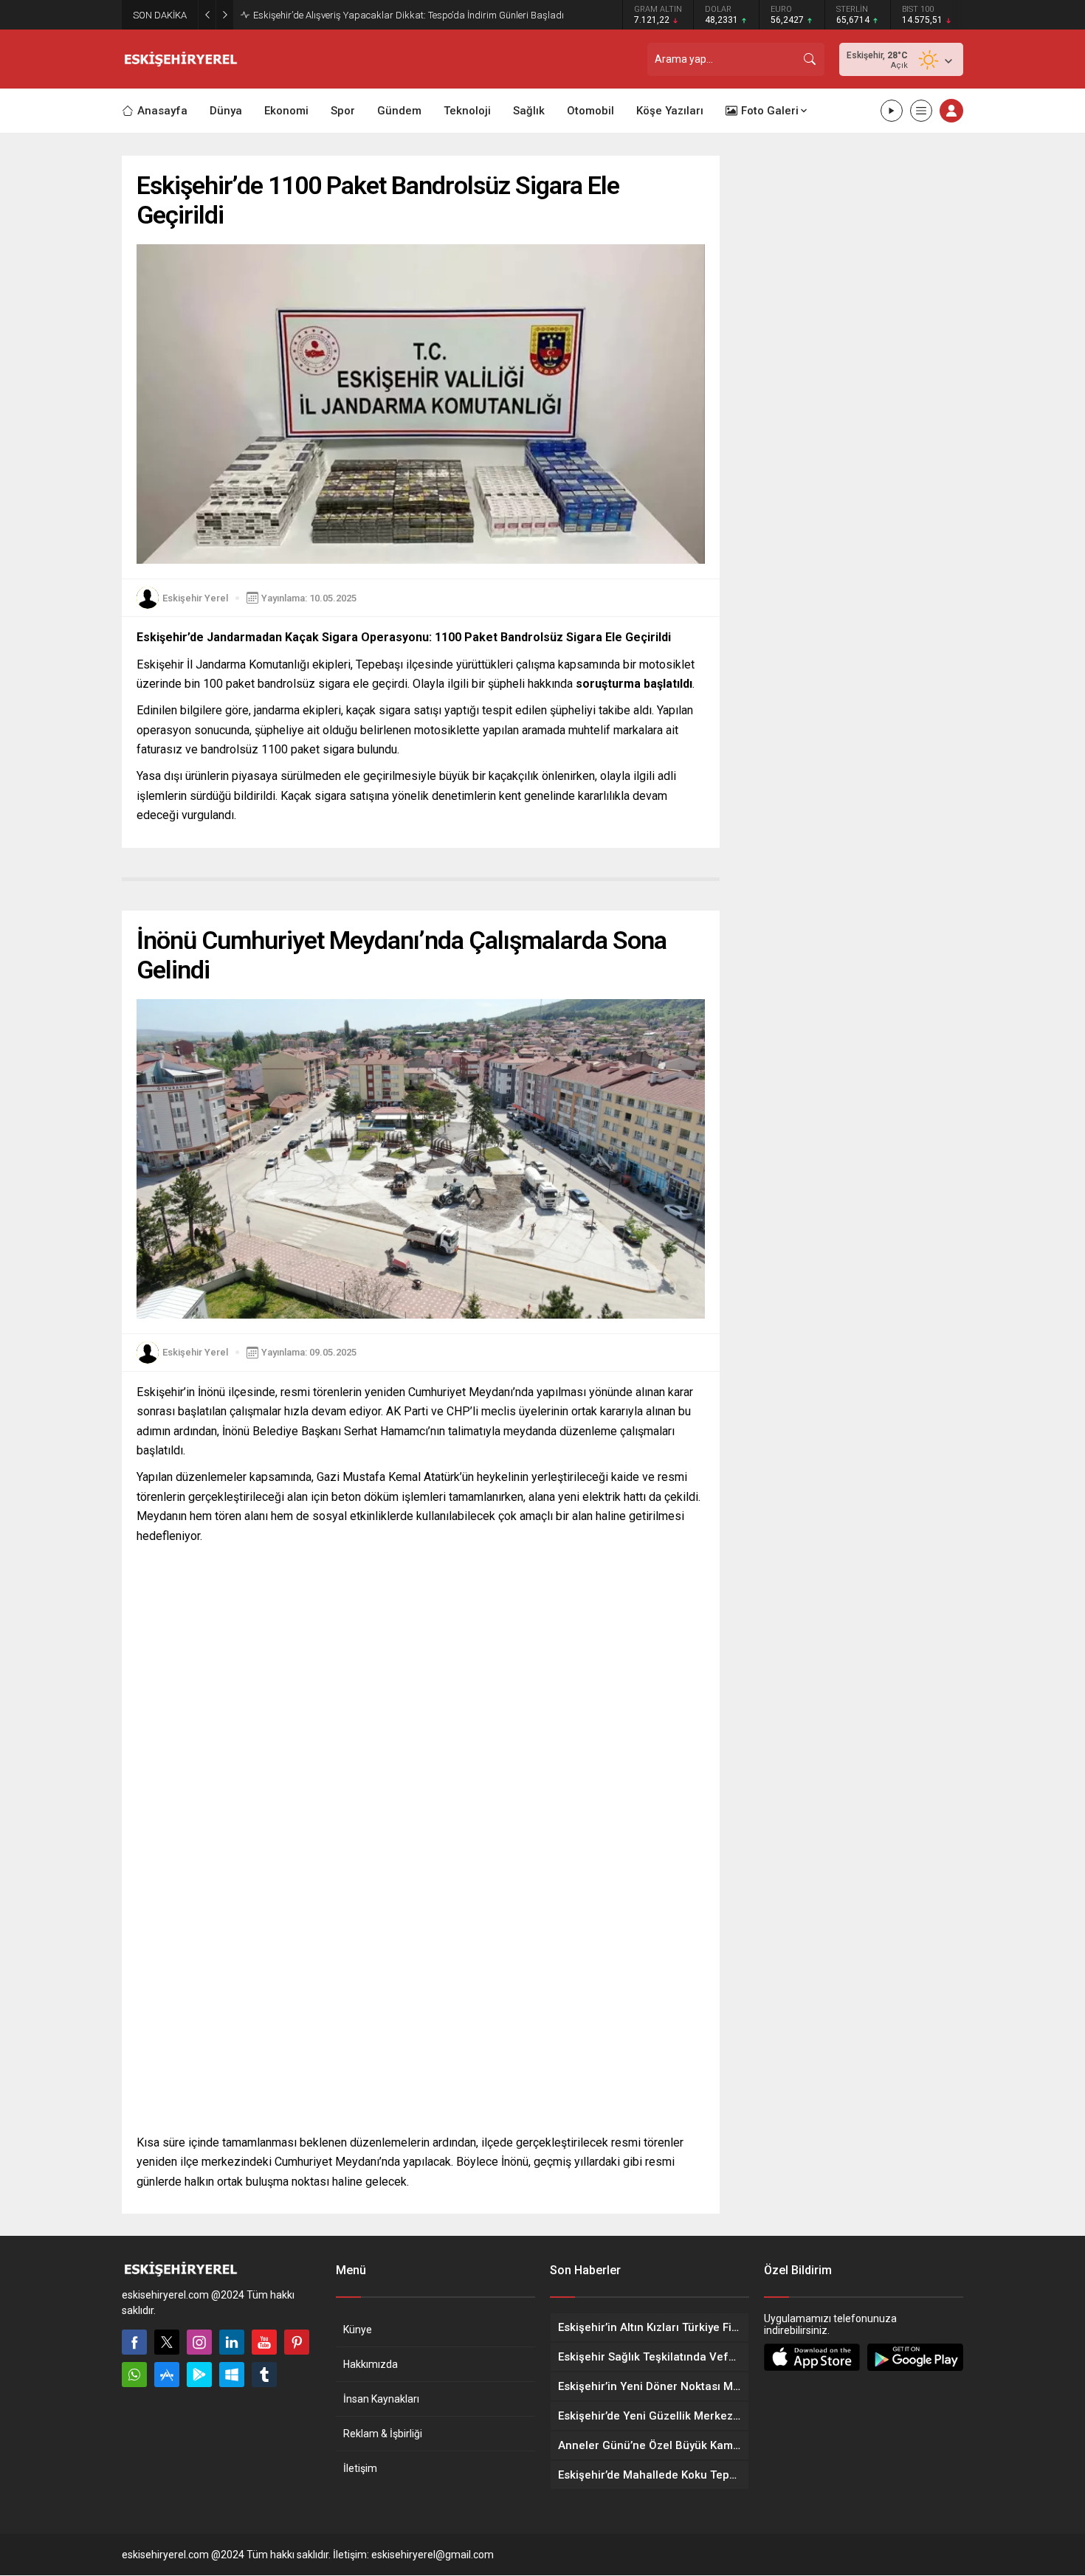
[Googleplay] (199, 2375)
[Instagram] (199, 2342)
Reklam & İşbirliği (383, 2434)
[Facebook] (134, 2342)
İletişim (360, 2468)
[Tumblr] (264, 2375)
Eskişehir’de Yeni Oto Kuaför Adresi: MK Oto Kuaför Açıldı (371, 15)
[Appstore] (167, 2375)
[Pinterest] (297, 2342)
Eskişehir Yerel (195, 598)
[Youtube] (264, 2342)
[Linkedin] (232, 2342)
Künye (358, 2330)
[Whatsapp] (134, 2375)
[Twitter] (167, 2342)
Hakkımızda (371, 2364)
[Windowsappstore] (232, 2375)
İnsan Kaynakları (381, 2399)
